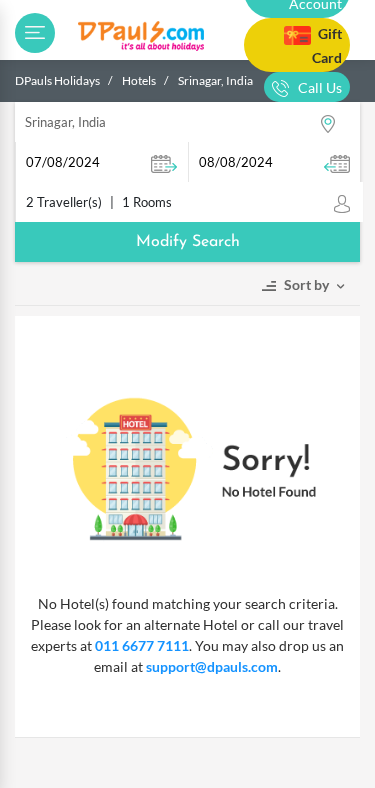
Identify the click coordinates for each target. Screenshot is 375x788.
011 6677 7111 (142, 645)
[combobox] (187, 122)
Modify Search (188, 242)
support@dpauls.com (212, 666)
